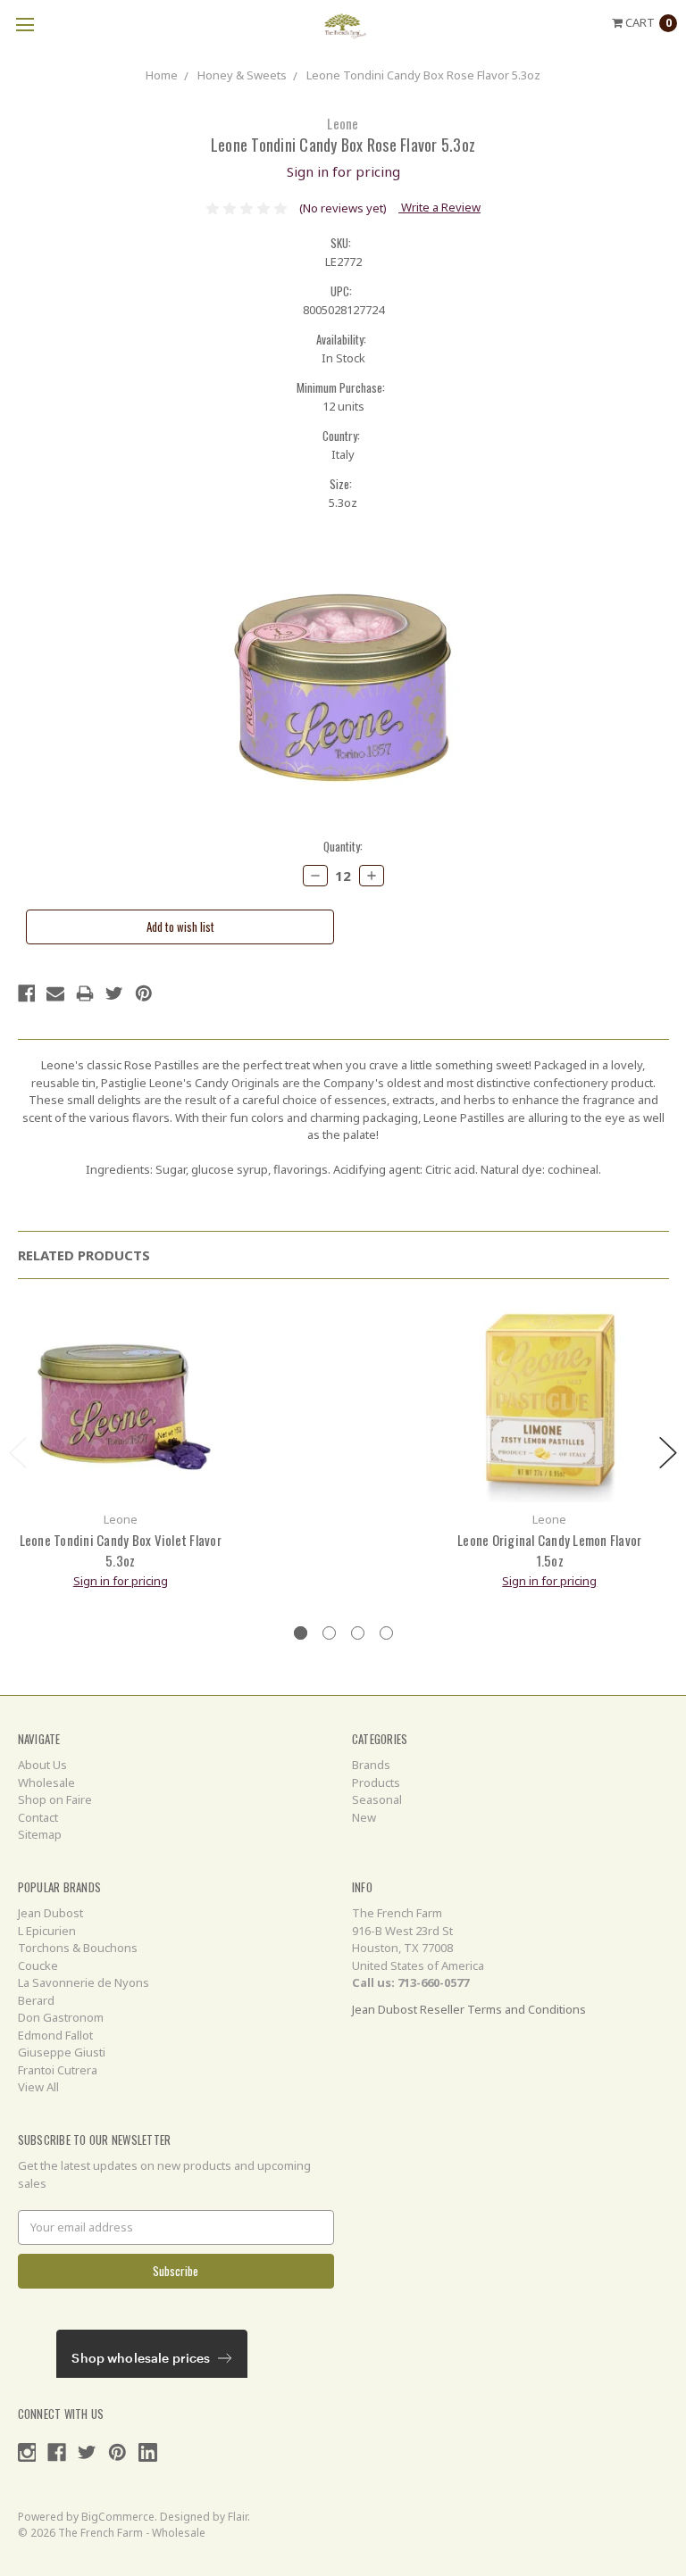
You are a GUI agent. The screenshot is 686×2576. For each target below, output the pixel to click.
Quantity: (343, 847)
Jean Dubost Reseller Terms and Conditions (469, 2009)
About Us (42, 1765)
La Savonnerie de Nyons (84, 1982)
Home (162, 75)
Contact (38, 1817)
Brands (371, 1765)
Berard (36, 2000)
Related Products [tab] (84, 1255)
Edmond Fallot (55, 2035)
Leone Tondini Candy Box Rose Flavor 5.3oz (423, 75)
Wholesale (46, 1782)
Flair (238, 2517)
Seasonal (377, 1799)
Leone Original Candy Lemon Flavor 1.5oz (549, 1550)
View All (38, 2087)
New (364, 1817)
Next (668, 1453)
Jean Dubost (50, 1913)
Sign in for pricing (343, 171)
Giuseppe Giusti (62, 2052)
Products (376, 1782)
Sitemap (40, 1834)
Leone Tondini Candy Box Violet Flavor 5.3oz (121, 1550)
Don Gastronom (61, 2017)
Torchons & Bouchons (78, 1948)
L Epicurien (47, 1931)
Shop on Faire (55, 1799)
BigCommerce (118, 2517)
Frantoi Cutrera (58, 2070)
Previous (18, 1453)
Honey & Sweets (242, 75)
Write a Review (439, 207)
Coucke (38, 1965)
